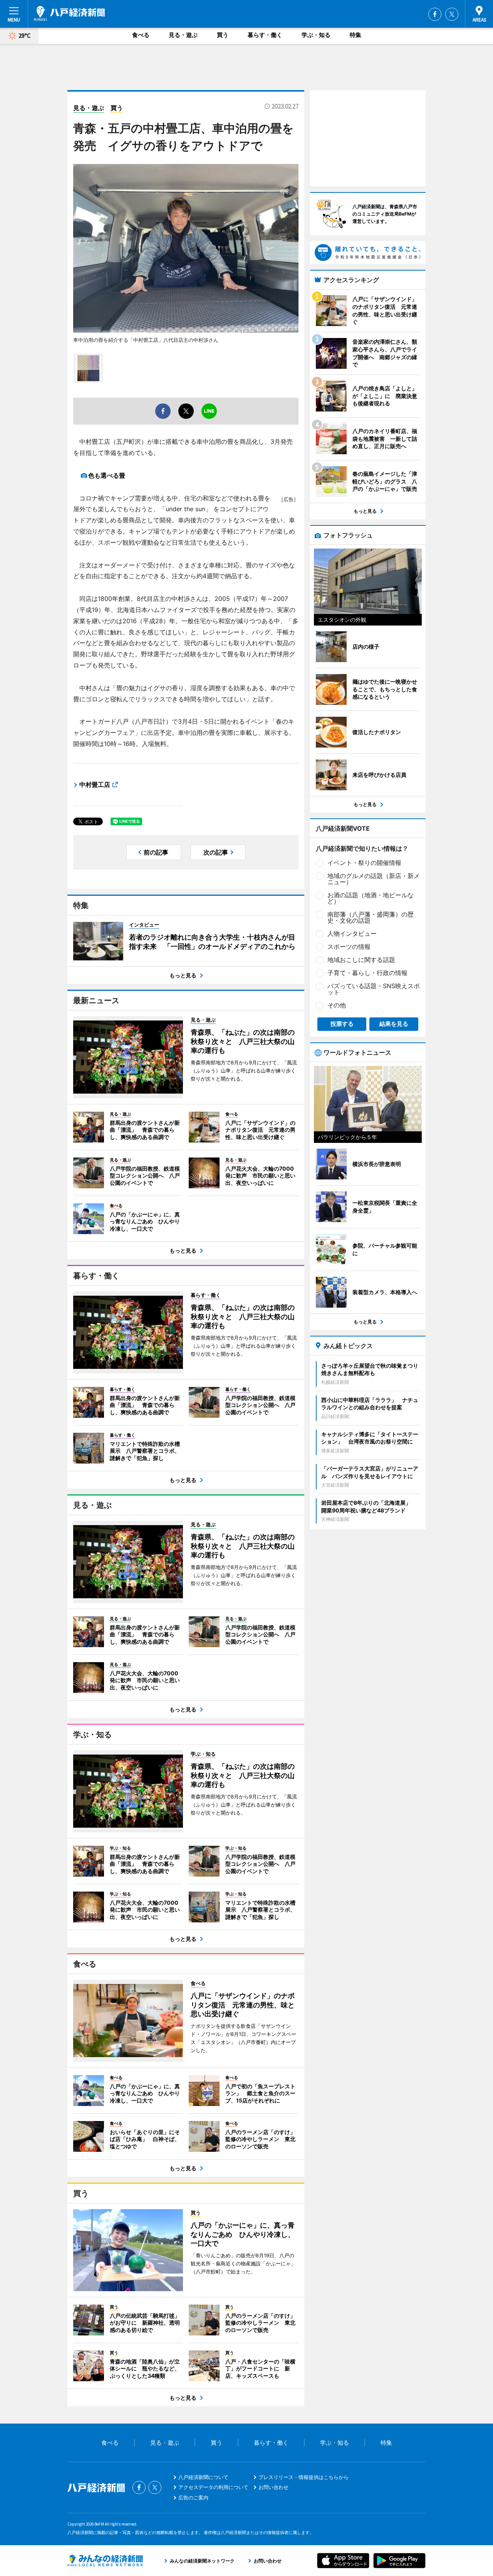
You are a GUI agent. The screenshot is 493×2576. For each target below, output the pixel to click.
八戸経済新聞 (69, 13)
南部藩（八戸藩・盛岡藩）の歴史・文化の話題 (371, 917)
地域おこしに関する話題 (361, 960)
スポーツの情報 (349, 947)
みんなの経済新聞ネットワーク (105, 2561)
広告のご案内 (193, 2497)
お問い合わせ (273, 2487)
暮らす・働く (265, 35)
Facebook (435, 14)
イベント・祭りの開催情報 (364, 863)
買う (223, 35)
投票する (342, 1024)
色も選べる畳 (107, 475)
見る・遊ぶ (183, 35)
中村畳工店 (95, 785)
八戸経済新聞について (203, 2477)
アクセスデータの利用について (213, 2487)
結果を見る (394, 1024)
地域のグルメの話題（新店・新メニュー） (374, 879)
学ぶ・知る (316, 35)
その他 (337, 1005)
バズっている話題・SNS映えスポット (374, 989)
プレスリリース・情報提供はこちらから (304, 2477)
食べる (141, 35)
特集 (355, 35)
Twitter (452, 14)
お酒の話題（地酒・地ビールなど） (371, 898)
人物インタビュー (352, 933)
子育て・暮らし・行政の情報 (367, 973)
